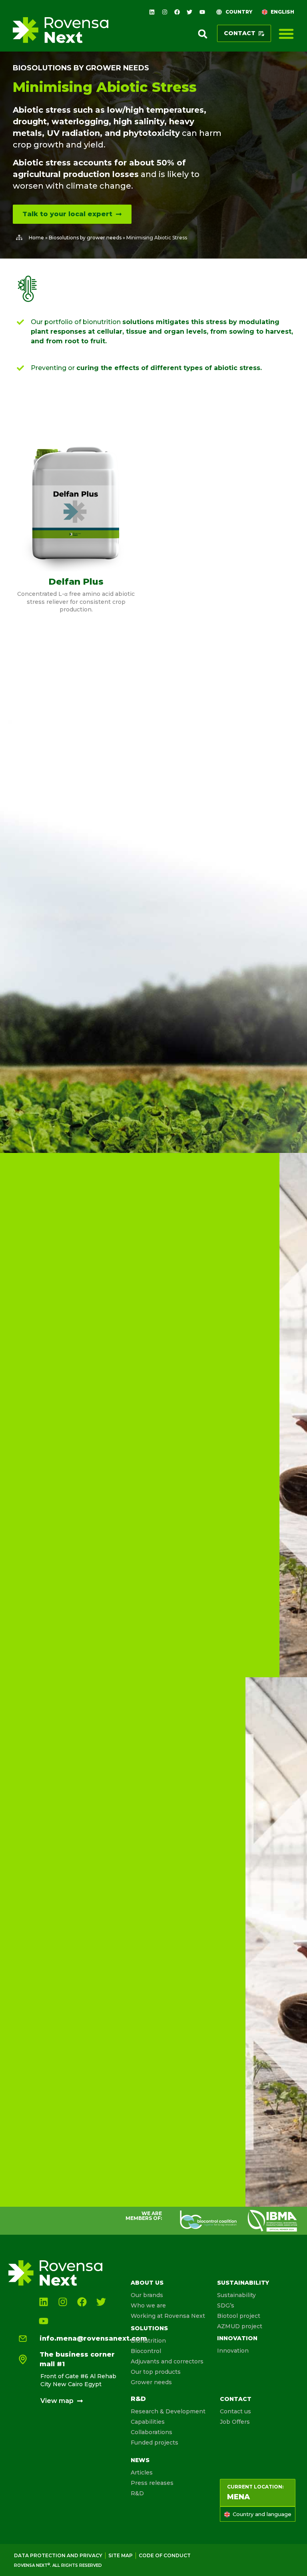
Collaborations (152, 2432)
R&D (138, 2399)
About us (147, 2283)
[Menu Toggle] (286, 34)
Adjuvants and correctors (167, 2361)
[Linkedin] (152, 12)
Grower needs (151, 2382)
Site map (121, 2555)
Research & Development (168, 2411)
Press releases (152, 2483)
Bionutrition (148, 2341)
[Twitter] (189, 12)
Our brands (147, 2295)
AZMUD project (240, 2326)
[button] (203, 34)
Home (36, 238)
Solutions (149, 2328)
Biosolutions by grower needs (81, 68)
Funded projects (154, 2443)
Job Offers (235, 2422)
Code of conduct (165, 2555)
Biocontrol (146, 2351)
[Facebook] (177, 12)
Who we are (148, 2305)
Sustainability (243, 2283)
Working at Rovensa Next (168, 2316)
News (140, 2460)
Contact (236, 2399)
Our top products (156, 2372)
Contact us (235, 2411)
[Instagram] (164, 12)
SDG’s (226, 2305)
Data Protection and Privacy (58, 2555)
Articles (142, 2472)
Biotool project (239, 2316)
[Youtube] (202, 12)
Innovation (237, 2338)
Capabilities (148, 2422)
